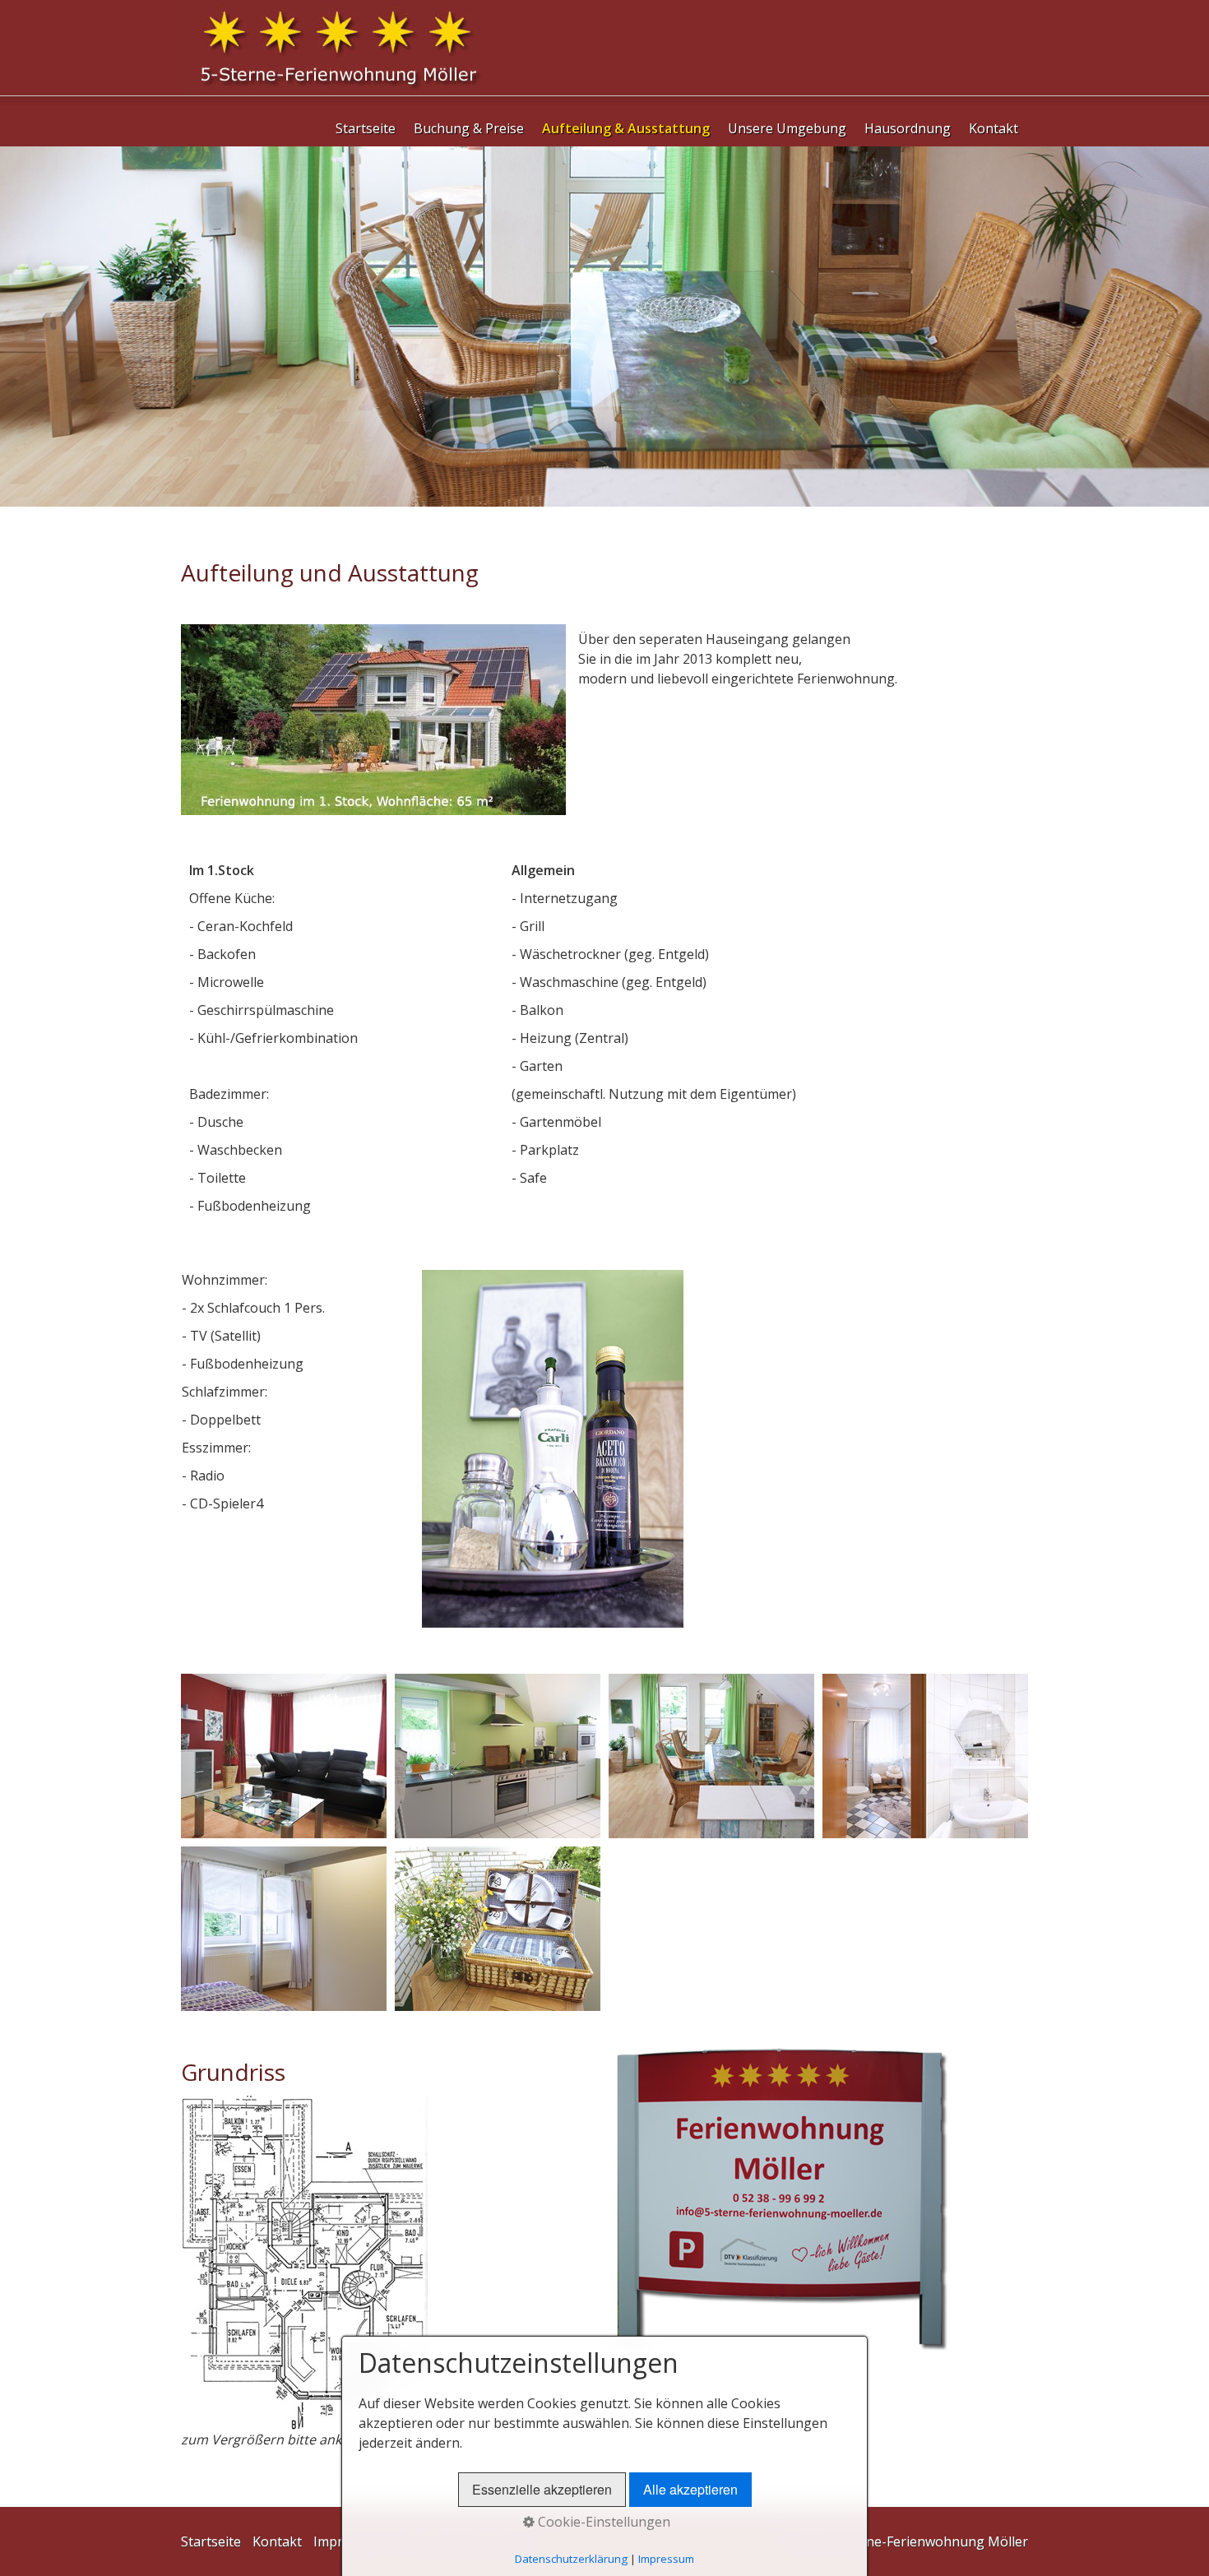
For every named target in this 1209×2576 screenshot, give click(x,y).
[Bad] (925, 1756)
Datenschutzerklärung (571, 2559)
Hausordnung (908, 128)
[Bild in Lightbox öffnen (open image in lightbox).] (782, 2199)
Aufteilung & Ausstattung (626, 128)
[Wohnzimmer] (284, 1756)
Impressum (666, 2559)
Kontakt (994, 128)
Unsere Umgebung (787, 128)
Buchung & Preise (469, 128)
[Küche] (498, 1756)
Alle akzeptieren (690, 2489)
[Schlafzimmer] (284, 1929)
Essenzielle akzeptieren (542, 2489)
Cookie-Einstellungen (602, 2522)
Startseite (366, 128)
